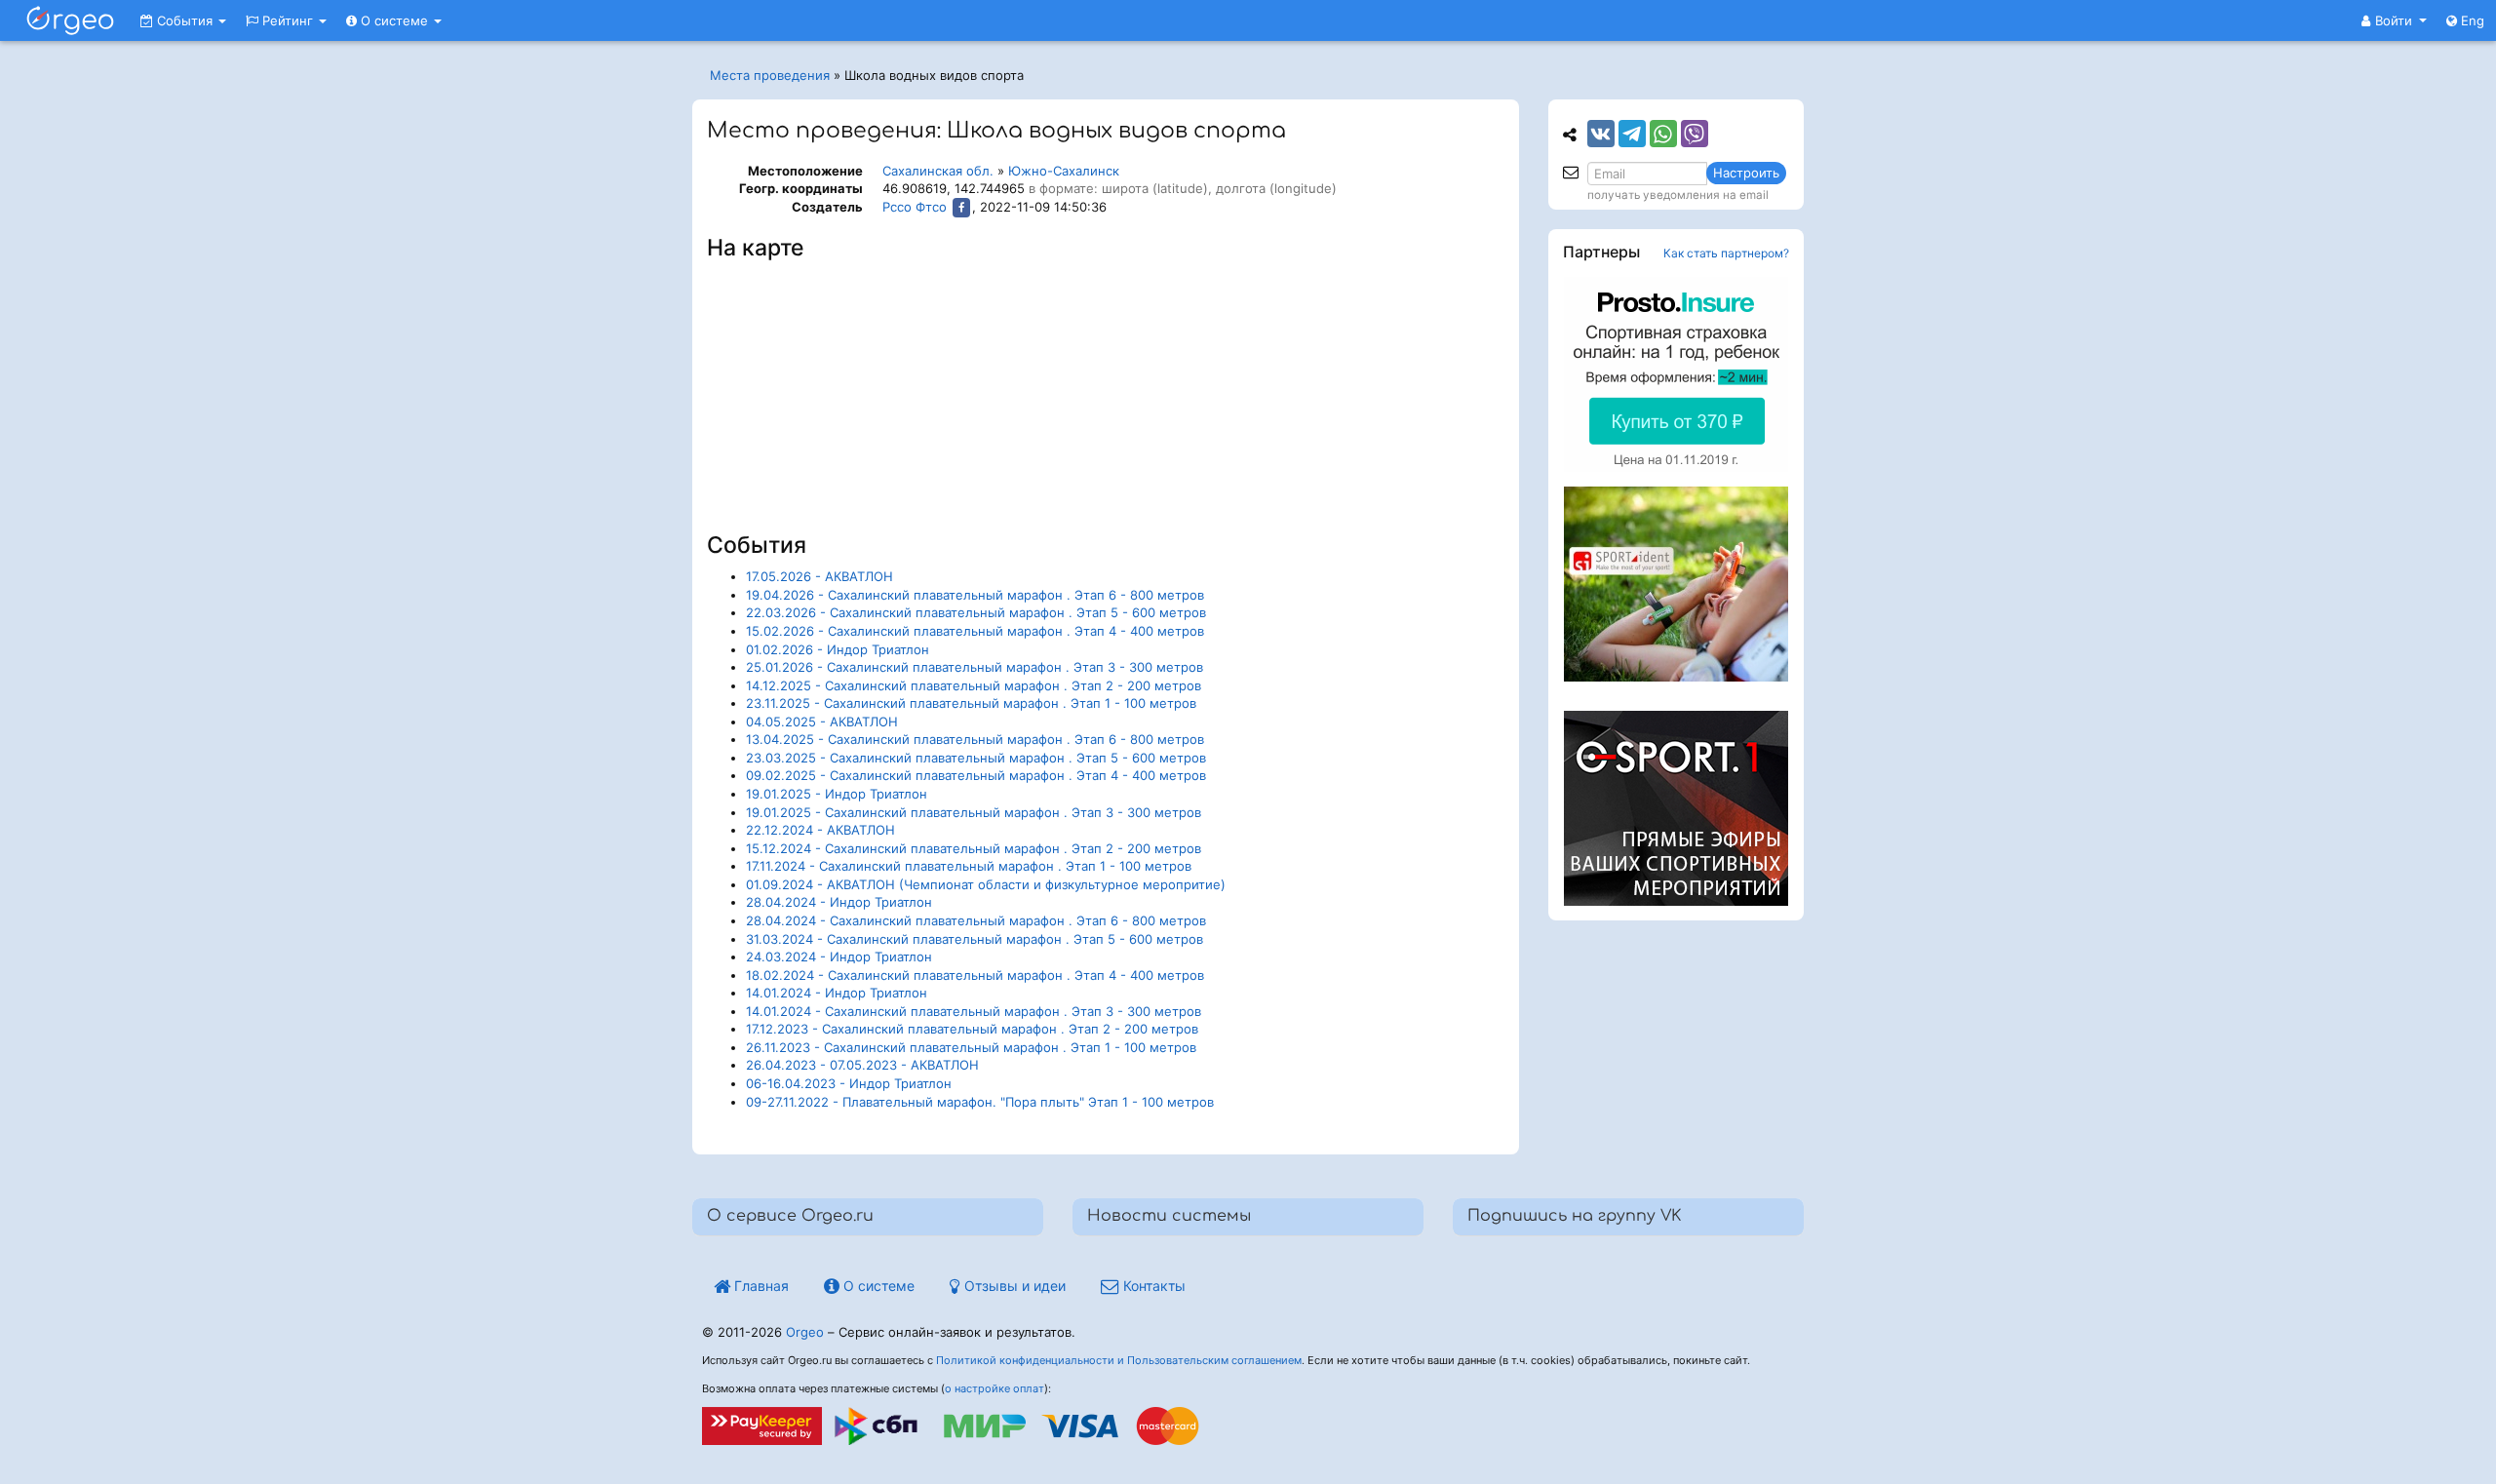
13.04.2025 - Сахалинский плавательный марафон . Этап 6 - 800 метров (975, 739)
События (185, 20)
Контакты (1152, 1286)
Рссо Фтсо (915, 207)
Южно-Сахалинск (1064, 171)
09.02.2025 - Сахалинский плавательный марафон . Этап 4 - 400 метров (976, 775)
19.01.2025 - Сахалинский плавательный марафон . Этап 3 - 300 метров (974, 812)
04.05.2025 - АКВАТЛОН (822, 722)
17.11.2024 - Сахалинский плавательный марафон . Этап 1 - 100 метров (969, 866)
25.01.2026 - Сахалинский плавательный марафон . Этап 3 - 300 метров (975, 667)
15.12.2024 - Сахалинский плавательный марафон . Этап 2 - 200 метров (974, 848)
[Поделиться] (1601, 134)
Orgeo (805, 1332)
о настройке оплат (994, 1388)
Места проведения (770, 75)
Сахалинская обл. (938, 171)
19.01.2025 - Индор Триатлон (837, 794)
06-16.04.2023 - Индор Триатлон (849, 1083)
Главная (760, 1286)
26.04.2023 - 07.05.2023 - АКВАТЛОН (862, 1065)
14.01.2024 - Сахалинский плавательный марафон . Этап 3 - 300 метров (974, 1011)
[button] (2394, 20)
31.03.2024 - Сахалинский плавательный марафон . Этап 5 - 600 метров (975, 939)
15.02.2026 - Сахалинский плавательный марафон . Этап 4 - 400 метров (975, 631)
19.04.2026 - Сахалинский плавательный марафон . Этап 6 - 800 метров (975, 595)
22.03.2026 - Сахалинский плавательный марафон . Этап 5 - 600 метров (976, 612)
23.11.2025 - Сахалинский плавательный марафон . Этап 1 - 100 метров (971, 703)
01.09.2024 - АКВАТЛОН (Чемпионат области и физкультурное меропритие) (986, 884)
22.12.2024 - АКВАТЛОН (820, 830)
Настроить (1746, 173)
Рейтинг (288, 20)
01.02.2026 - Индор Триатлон (838, 649)
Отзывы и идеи (1013, 1286)
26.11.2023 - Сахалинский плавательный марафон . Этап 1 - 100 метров (971, 1047)
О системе (394, 20)
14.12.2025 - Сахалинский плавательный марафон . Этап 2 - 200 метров (974, 685)
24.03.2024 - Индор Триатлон (839, 957)
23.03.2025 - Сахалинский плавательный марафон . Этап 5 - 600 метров (976, 758)
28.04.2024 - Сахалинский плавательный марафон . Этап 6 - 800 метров (976, 920)
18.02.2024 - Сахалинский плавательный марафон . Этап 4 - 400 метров (975, 975)
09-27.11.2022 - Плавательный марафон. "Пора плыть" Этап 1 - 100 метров (980, 1102)
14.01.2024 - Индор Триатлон (837, 993)
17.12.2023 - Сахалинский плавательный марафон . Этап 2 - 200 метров (972, 1029)
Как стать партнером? (1726, 253)
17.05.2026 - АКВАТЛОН (819, 576)
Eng (2471, 20)
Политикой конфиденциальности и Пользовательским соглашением (1119, 1360)
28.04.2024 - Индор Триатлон (839, 902)
